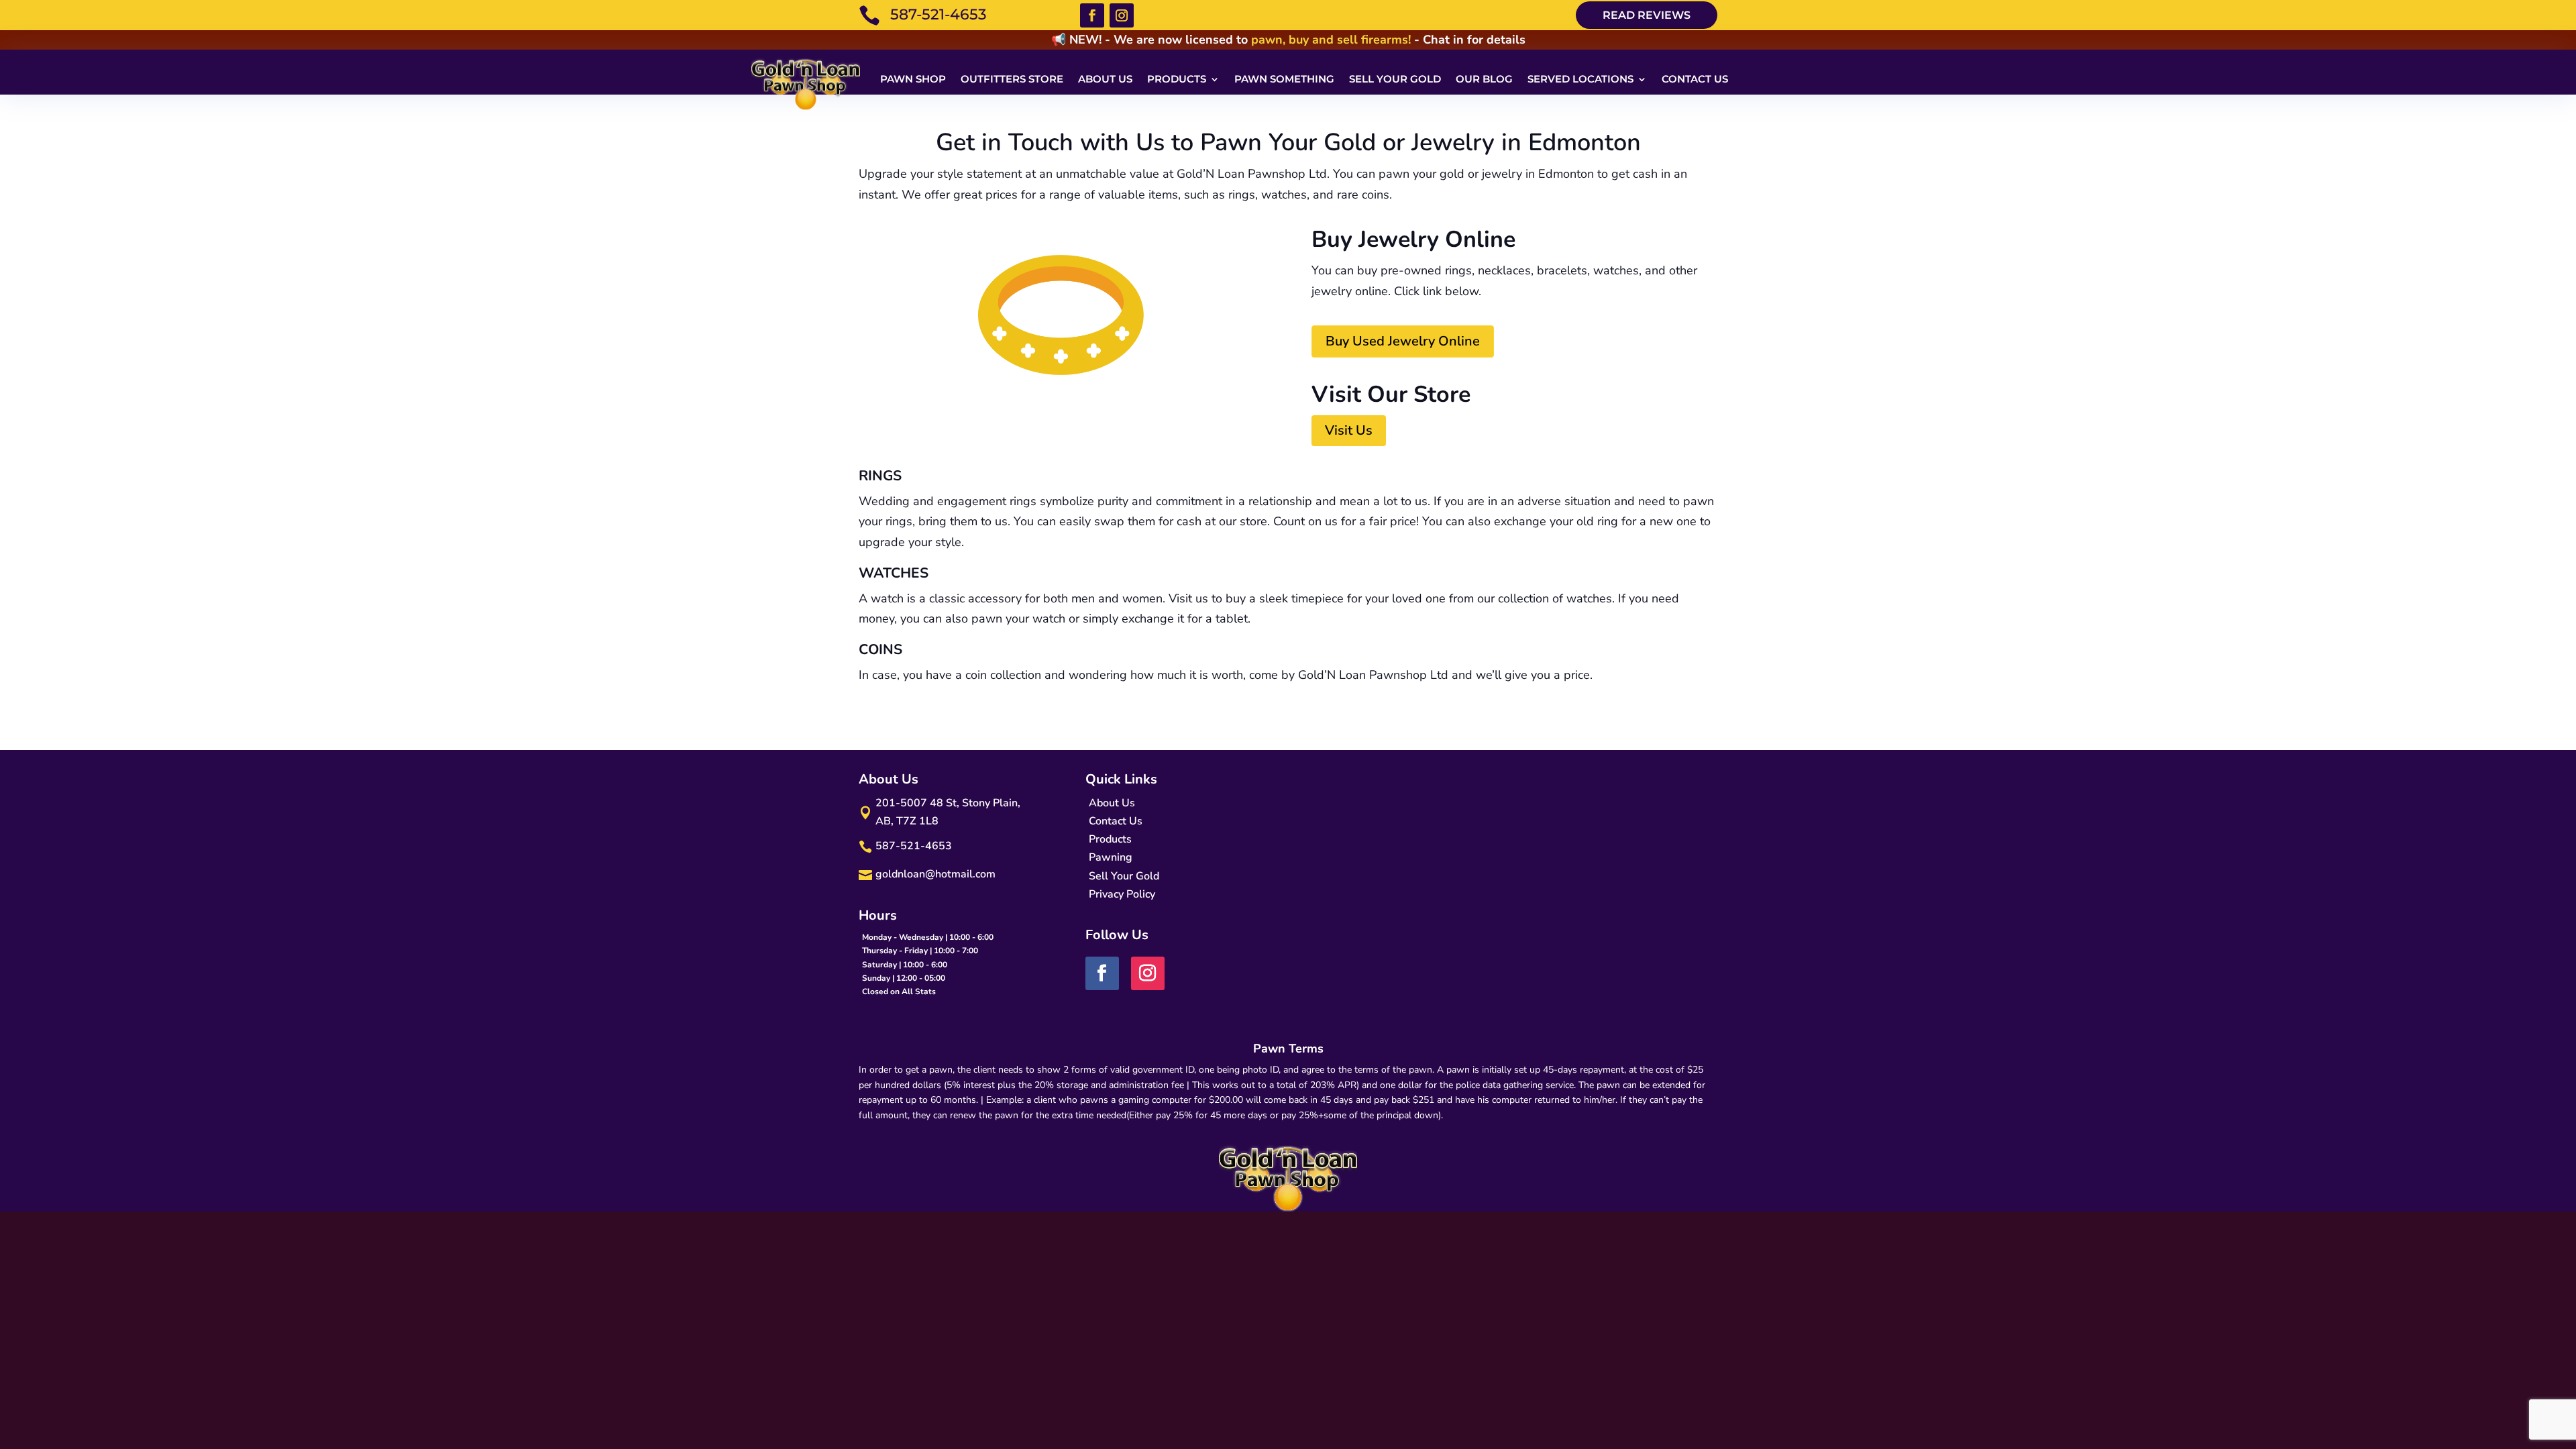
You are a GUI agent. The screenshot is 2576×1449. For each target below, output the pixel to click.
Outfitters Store (1012, 79)
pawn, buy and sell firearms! (1331, 40)
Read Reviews (1647, 15)
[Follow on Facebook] (1092, 15)
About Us (1105, 79)
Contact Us (1695, 79)
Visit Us (1349, 430)
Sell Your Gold (1395, 79)
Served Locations (1580, 79)
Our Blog (1484, 79)
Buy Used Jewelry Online (1403, 341)
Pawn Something (1284, 79)
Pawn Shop (913, 79)
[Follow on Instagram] (1122, 15)
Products (1177, 79)
